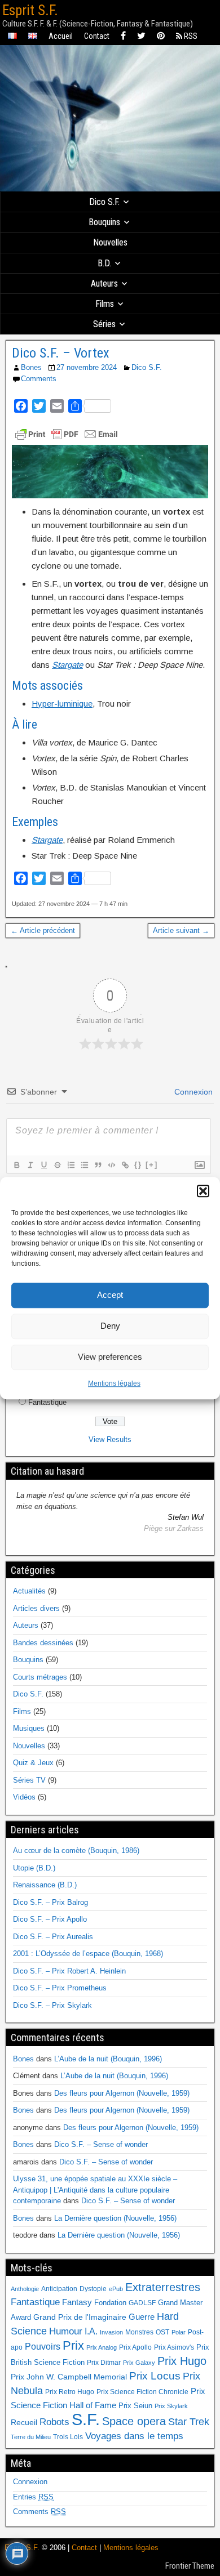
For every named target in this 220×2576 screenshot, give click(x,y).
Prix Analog (102, 2347)
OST (162, 2332)
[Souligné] (43, 1165)
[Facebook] (123, 36)
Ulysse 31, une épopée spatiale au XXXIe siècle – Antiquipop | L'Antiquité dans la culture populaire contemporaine (95, 2190)
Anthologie (25, 2289)
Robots (54, 2422)
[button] (203, 1191)
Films (105, 304)
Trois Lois (68, 2437)
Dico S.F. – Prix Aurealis (53, 1937)
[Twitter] (141, 36)
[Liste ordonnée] (71, 1165)
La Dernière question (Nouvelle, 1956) (115, 2218)
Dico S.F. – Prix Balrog (50, 1902)
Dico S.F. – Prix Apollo (50, 1919)
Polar (179, 2332)
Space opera (134, 2421)
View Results (110, 1439)
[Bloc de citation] (98, 1165)
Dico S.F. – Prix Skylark (52, 2005)
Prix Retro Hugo (70, 2392)
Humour (66, 2331)
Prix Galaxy (139, 2363)
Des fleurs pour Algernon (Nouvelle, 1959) (122, 2093)
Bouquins (104, 222)
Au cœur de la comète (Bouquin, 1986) (76, 1850)
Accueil (61, 36)
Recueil (24, 2423)
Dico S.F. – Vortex (61, 353)
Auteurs (104, 284)
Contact (97, 36)
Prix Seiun (135, 2406)
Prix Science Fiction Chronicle (142, 2392)
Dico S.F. (104, 202)
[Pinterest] (161, 36)
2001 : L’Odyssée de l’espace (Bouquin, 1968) (88, 1954)
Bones (31, 367)
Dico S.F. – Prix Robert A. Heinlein (69, 1971)
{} (138, 1165)
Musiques (29, 1728)
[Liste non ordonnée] (84, 1165)
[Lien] (125, 1165)
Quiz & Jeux (33, 1763)
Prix (73, 2346)
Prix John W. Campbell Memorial (69, 2377)
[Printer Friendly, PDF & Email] (67, 434)
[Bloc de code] (111, 1165)
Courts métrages (40, 1677)
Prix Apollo (135, 2347)
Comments (39, 379)
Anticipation (59, 2289)
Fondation (110, 2303)
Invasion (111, 2332)
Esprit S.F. (30, 10)
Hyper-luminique (62, 704)
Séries (104, 324)
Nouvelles (110, 242)
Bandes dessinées (43, 1643)
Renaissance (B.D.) (45, 1885)
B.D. (104, 263)
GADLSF (142, 2303)
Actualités (29, 1591)
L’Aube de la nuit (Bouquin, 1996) (108, 2059)
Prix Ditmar (104, 2363)
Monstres (139, 2332)
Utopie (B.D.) (34, 1868)
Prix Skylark (171, 2406)
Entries (33, 2497)
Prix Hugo (182, 2361)
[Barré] (57, 1165)
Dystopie (93, 2289)
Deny (110, 1326)
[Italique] (30, 1165)
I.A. (91, 2331)
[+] (152, 1165)
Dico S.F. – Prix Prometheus (60, 1988)
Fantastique (47, 1402)
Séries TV (29, 1780)
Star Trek (189, 2421)
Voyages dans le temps (134, 2436)
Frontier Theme (190, 2566)
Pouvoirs (43, 2346)
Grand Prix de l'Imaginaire (80, 2317)
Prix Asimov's (174, 2347)
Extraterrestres (163, 2287)
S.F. (86, 2419)
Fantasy (77, 2302)
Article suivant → (181, 930)
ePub (116, 2289)
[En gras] (16, 1165)
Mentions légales (114, 1383)
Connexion (192, 1092)
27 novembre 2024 (87, 367)
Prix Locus (155, 2376)
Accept (110, 1295)
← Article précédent (43, 930)
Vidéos (24, 1797)
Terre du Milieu (31, 2437)
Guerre (142, 2317)
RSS (190, 36)
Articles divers (36, 1608)
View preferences (110, 1357)
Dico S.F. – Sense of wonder (101, 2144)
